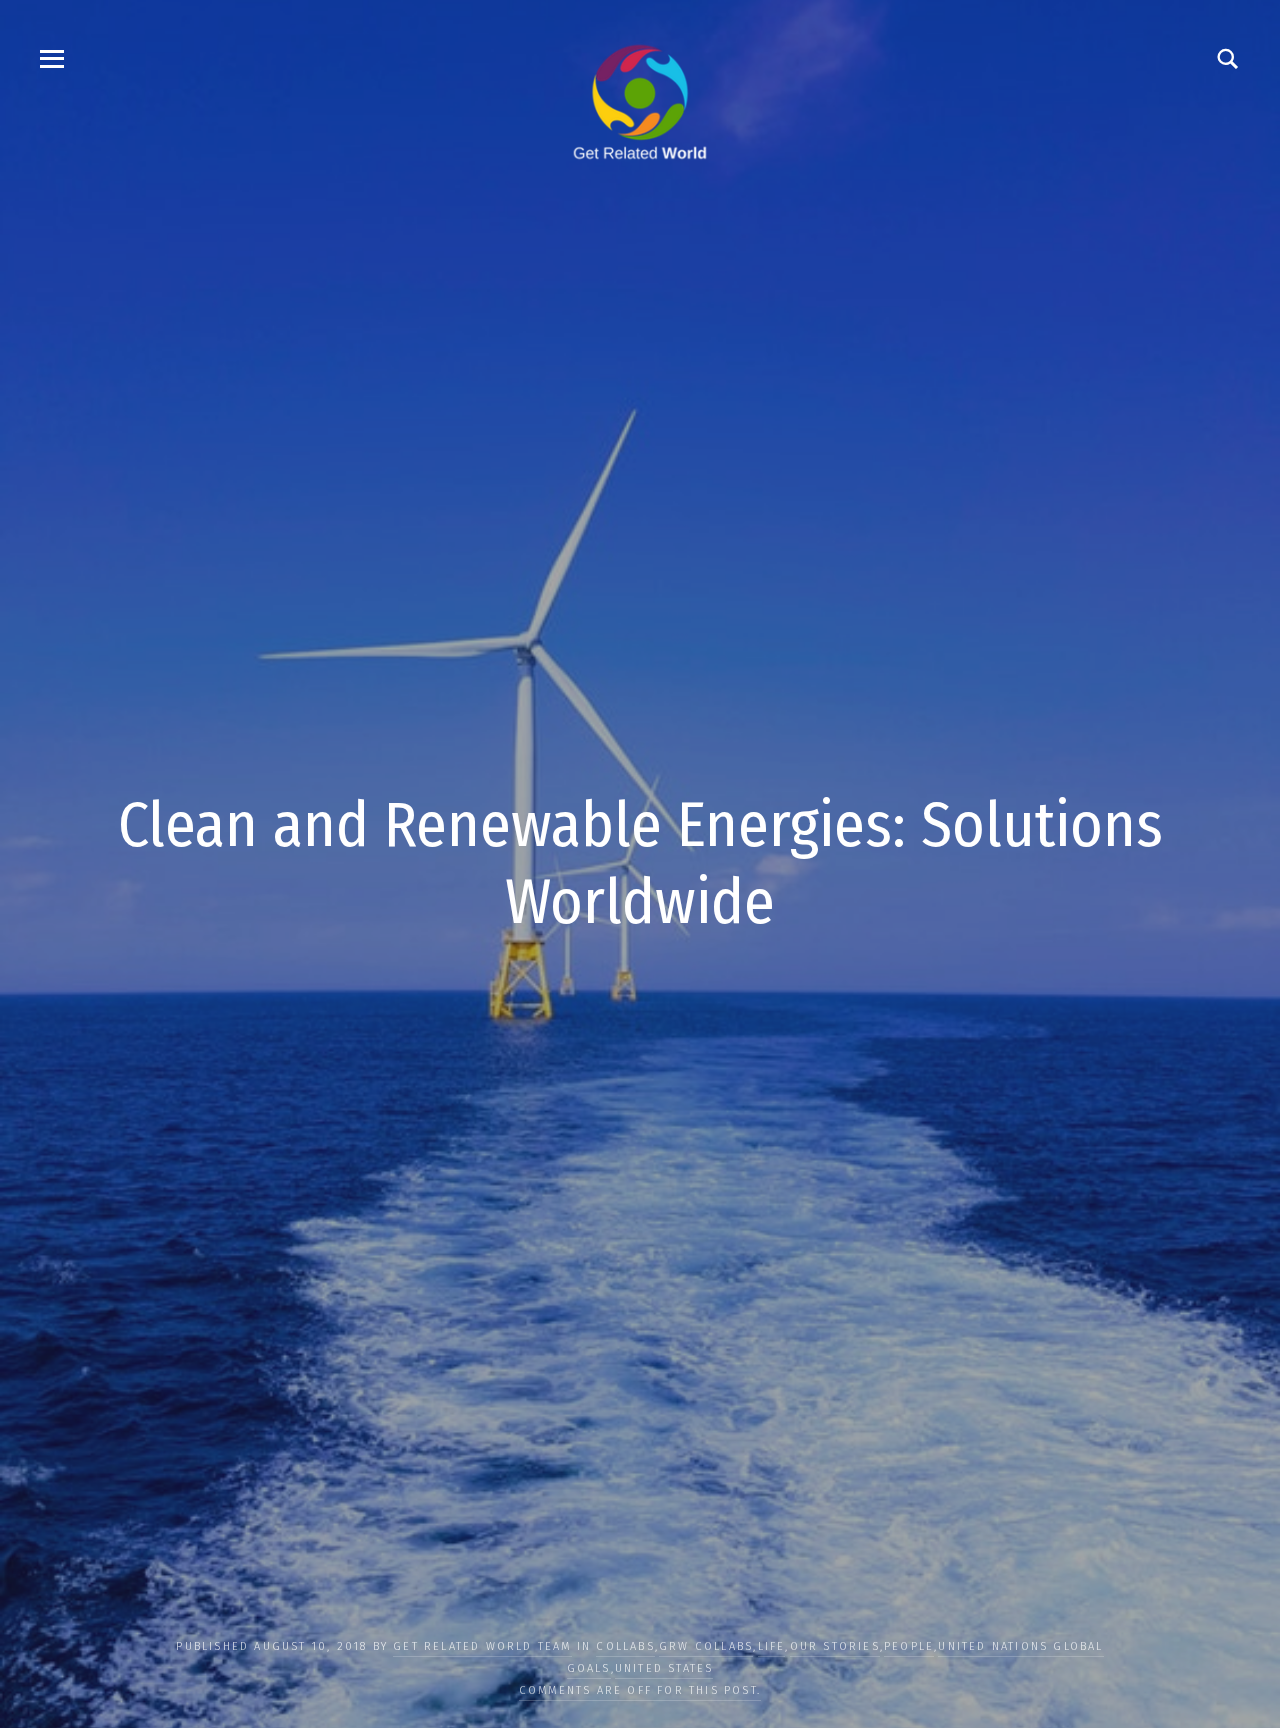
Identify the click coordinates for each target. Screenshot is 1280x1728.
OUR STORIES (835, 1646)
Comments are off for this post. (640, 1690)
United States (664, 1668)
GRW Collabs (706, 1646)
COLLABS (625, 1646)
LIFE (772, 1646)
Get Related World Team (482, 1646)
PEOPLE (909, 1646)
